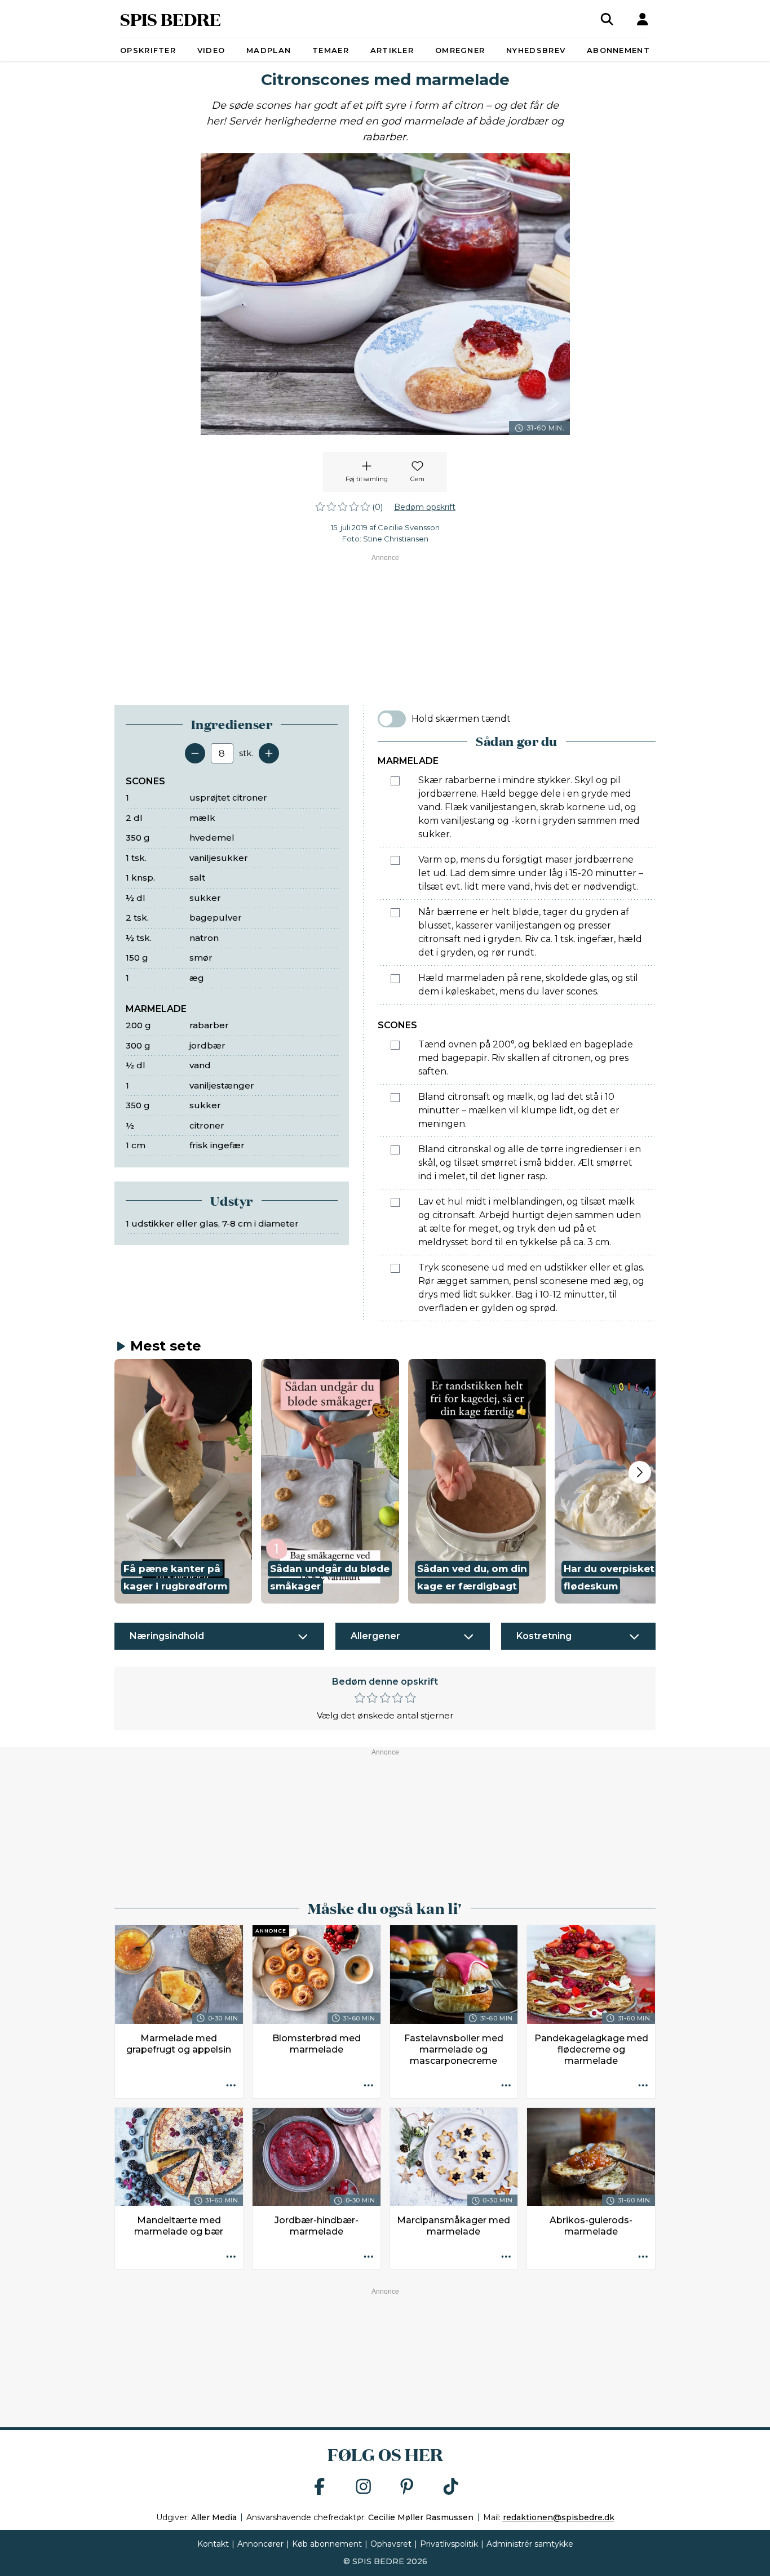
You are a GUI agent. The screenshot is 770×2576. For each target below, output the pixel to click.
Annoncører (260, 2544)
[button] (183, 1481)
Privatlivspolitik (449, 2544)
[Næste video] (640, 1472)
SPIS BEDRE (171, 19)
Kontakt (213, 2544)
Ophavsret (391, 2544)
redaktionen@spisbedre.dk (559, 2517)
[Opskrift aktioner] (231, 2086)
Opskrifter (148, 50)
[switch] (392, 719)
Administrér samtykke (530, 2544)
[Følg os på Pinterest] (407, 2487)
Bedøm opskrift (425, 507)
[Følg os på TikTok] (451, 2487)
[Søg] (607, 19)
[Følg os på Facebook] (320, 2487)
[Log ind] (643, 19)
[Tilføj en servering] (269, 753)
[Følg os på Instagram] (364, 2487)
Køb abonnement (327, 2544)
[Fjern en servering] (195, 753)
